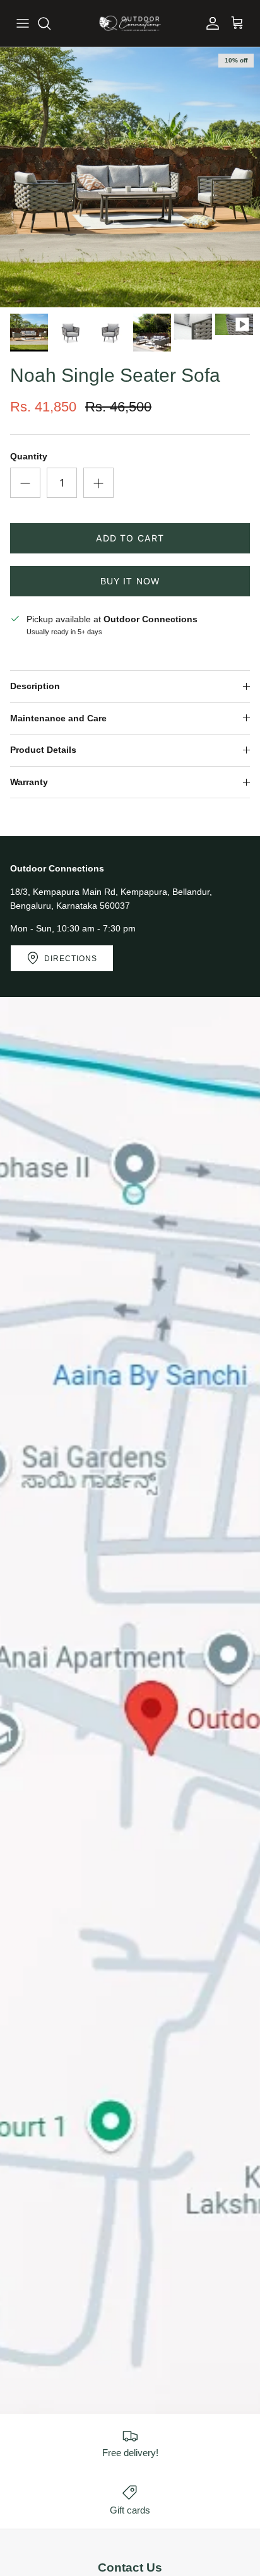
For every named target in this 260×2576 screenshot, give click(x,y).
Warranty (29, 782)
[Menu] (23, 23)
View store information (60, 648)
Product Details (43, 750)
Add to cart (130, 538)
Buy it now (130, 581)
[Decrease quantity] (25, 483)
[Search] (50, 23)
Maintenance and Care (58, 718)
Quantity (29, 456)
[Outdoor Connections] (130, 23)
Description (35, 686)
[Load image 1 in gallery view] (130, 177)
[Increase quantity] (98, 483)
